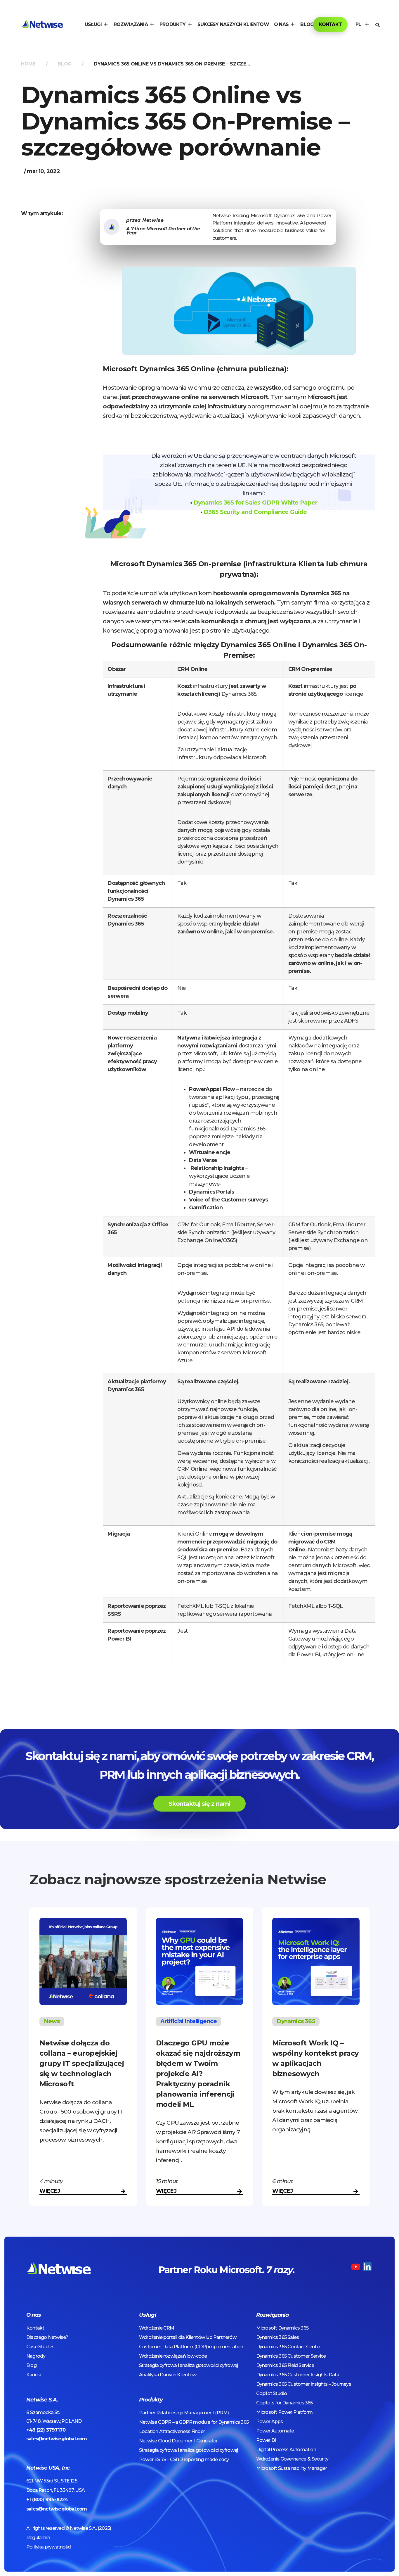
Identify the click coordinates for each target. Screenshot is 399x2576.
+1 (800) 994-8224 (47, 2500)
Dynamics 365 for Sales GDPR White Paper (255, 503)
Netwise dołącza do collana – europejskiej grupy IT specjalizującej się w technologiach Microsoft (82, 2063)
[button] (97, 25)
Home (28, 64)
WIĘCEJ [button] (50, 2191)
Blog (65, 64)
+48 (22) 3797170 (46, 2430)
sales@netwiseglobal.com (57, 2439)
